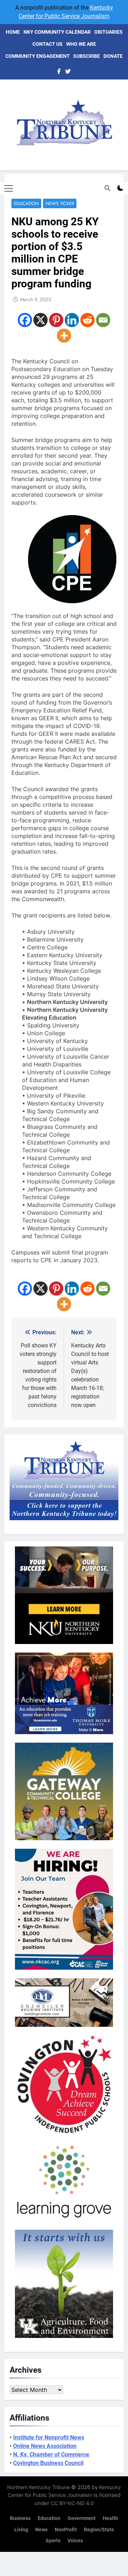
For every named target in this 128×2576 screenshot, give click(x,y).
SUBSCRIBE (87, 56)
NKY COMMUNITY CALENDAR (57, 32)
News (41, 2530)
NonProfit (66, 2530)
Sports (53, 2541)
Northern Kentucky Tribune (38, 2487)
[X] (41, 320)
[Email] (103, 320)
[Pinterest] (56, 320)
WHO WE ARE (81, 44)
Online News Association (45, 2446)
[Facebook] (25, 320)
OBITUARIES (108, 32)
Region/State (99, 2530)
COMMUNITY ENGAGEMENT (38, 56)
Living (21, 2530)
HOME (13, 32)
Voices (75, 2541)
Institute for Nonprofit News (49, 2437)
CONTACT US (47, 44)
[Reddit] (87, 320)
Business (20, 2518)
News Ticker (60, 203)
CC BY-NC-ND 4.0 (72, 2503)
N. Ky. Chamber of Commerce (51, 2454)
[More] (64, 336)
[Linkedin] (72, 320)
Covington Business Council (48, 2463)
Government (82, 2518)
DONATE (113, 56)
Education (26, 203)
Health (110, 2518)
